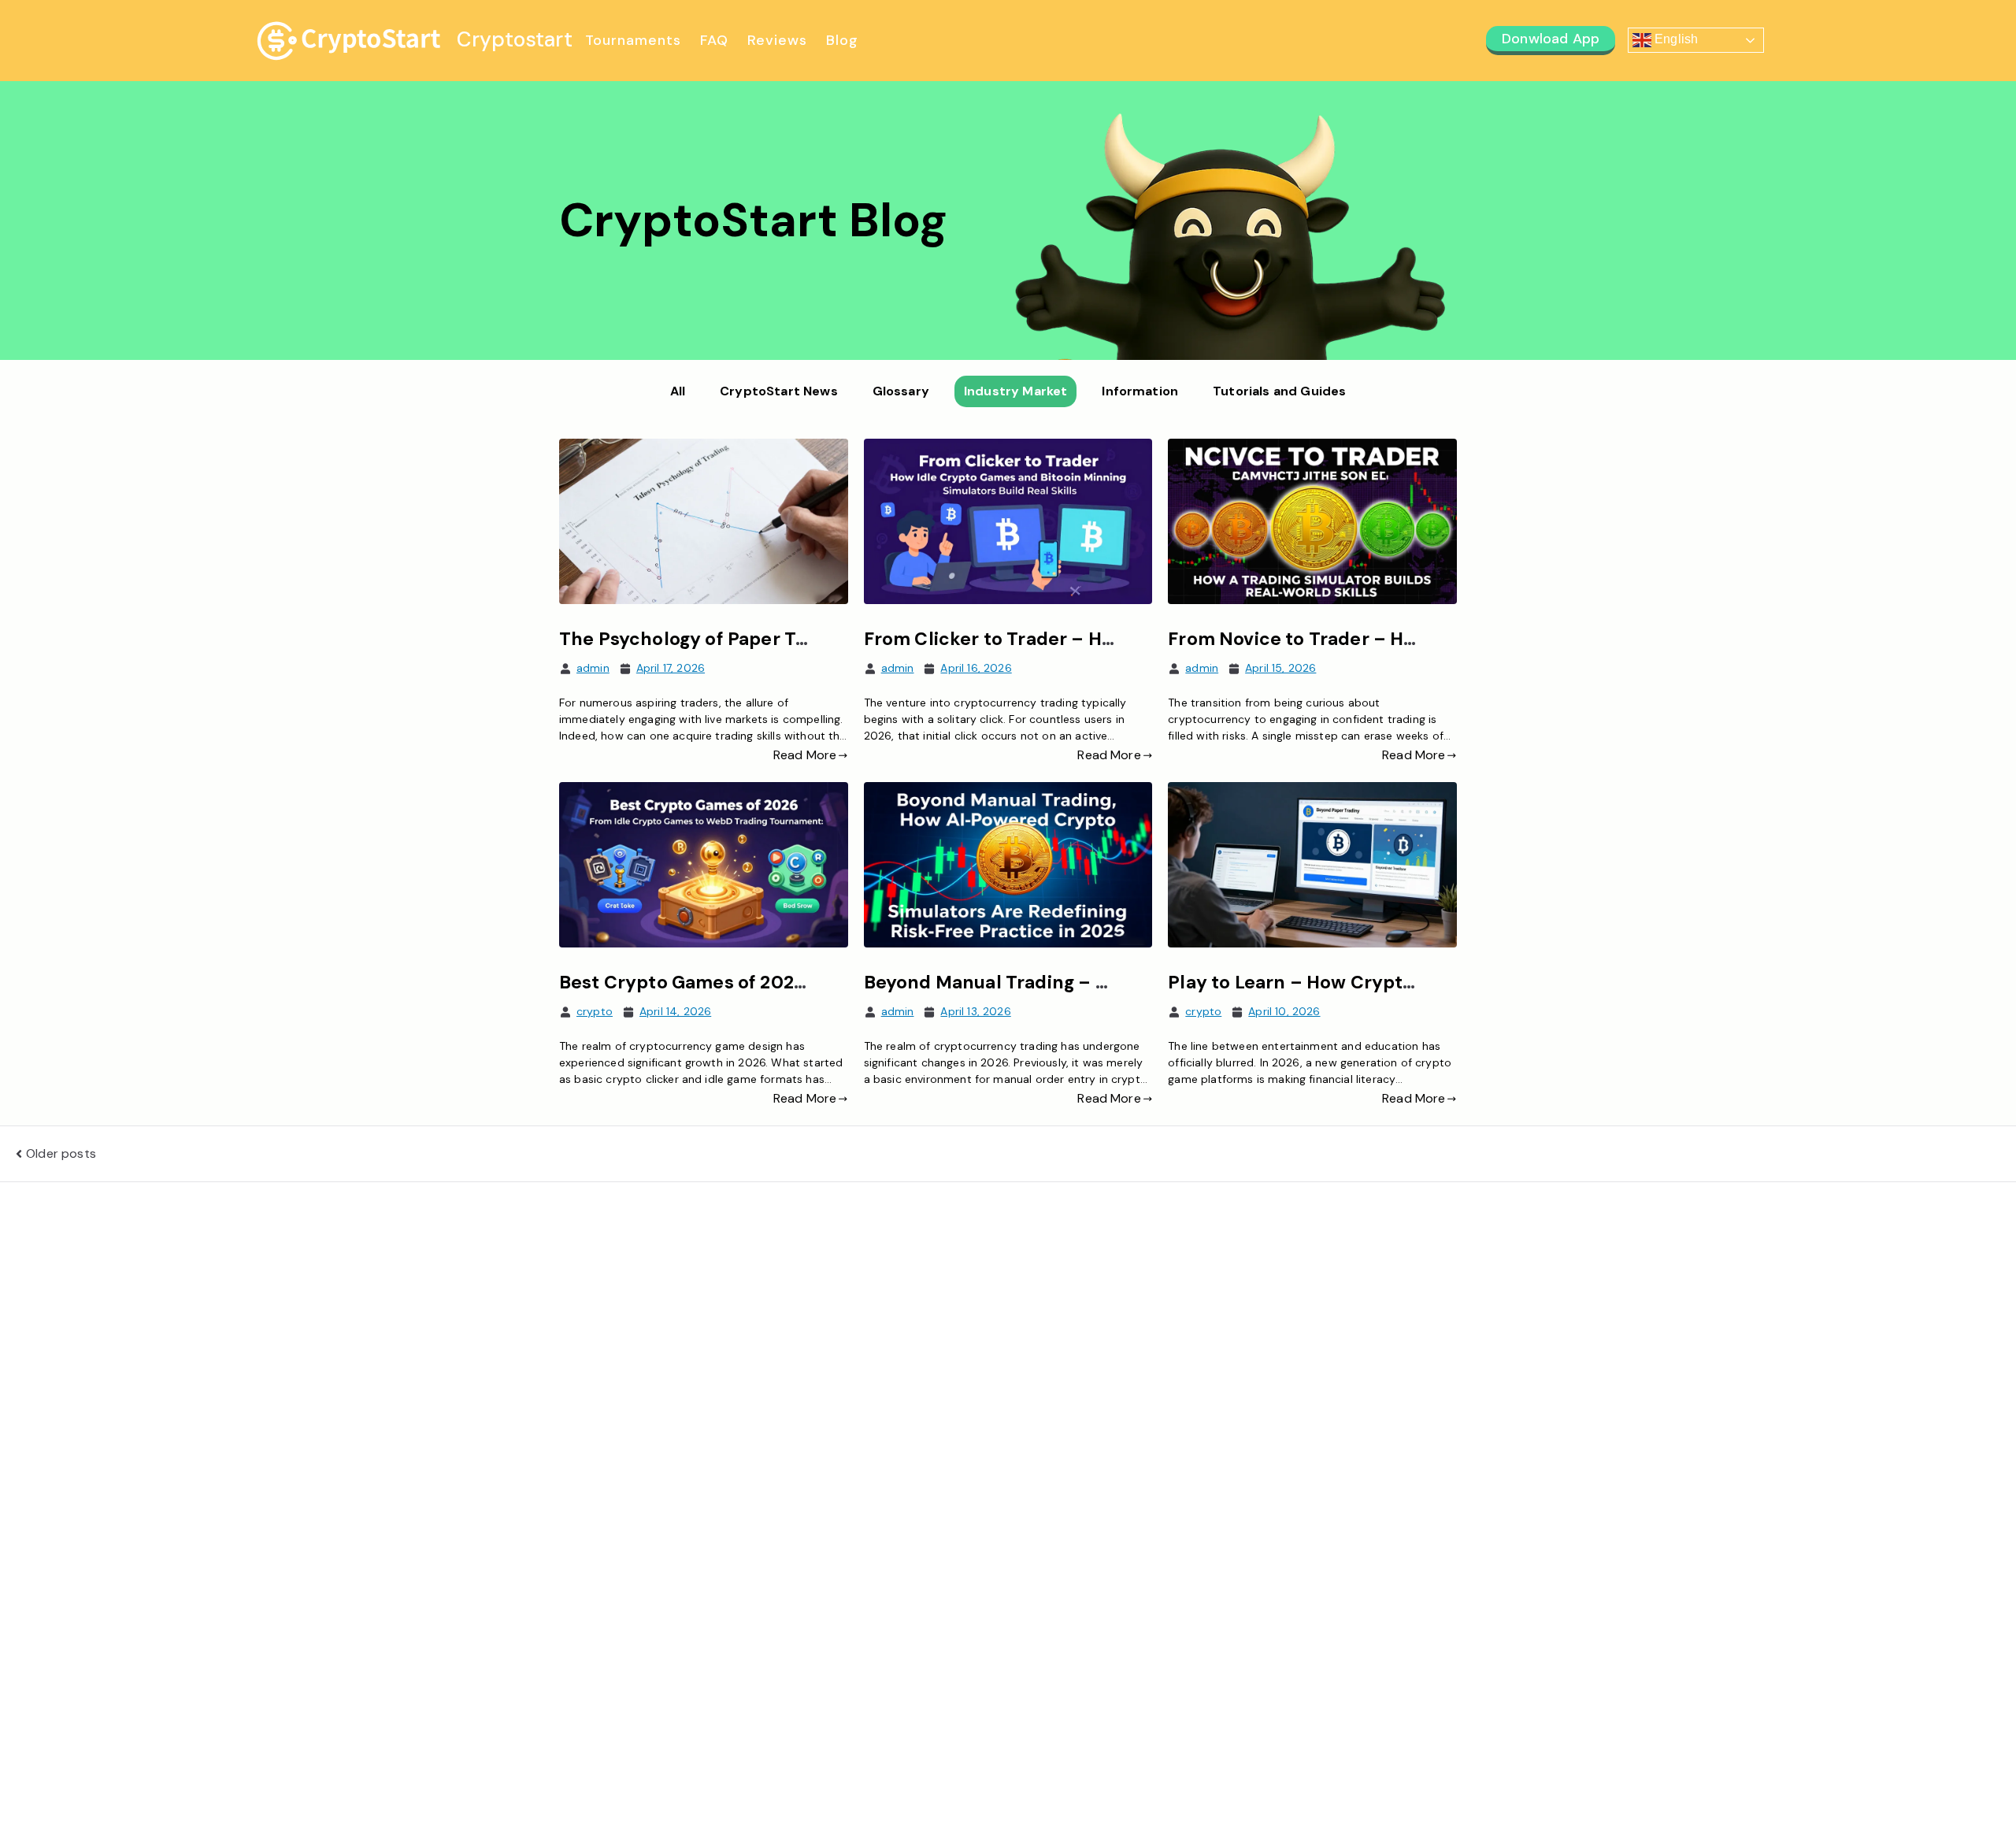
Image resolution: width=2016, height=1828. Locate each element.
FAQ (714, 40)
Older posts (61, 1153)
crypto (595, 1011)
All (678, 391)
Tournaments (633, 40)
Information (1140, 391)
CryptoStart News (779, 391)
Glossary (901, 391)
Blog (842, 40)
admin (593, 668)
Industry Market (1015, 391)
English (1675, 40)
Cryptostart (515, 39)
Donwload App (1551, 39)
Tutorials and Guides (1279, 391)
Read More (805, 755)
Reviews (777, 40)
